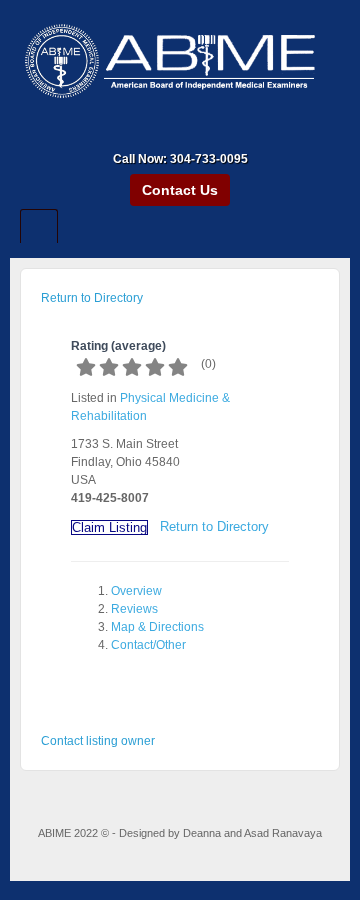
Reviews (134, 609)
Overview (136, 591)
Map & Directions (157, 627)
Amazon (139, 131)
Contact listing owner (98, 741)
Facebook (166, 131)
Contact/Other (148, 645)
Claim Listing (109, 527)
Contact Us (180, 190)
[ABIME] (180, 63)
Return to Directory (92, 298)
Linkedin (193, 131)
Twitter (220, 131)
